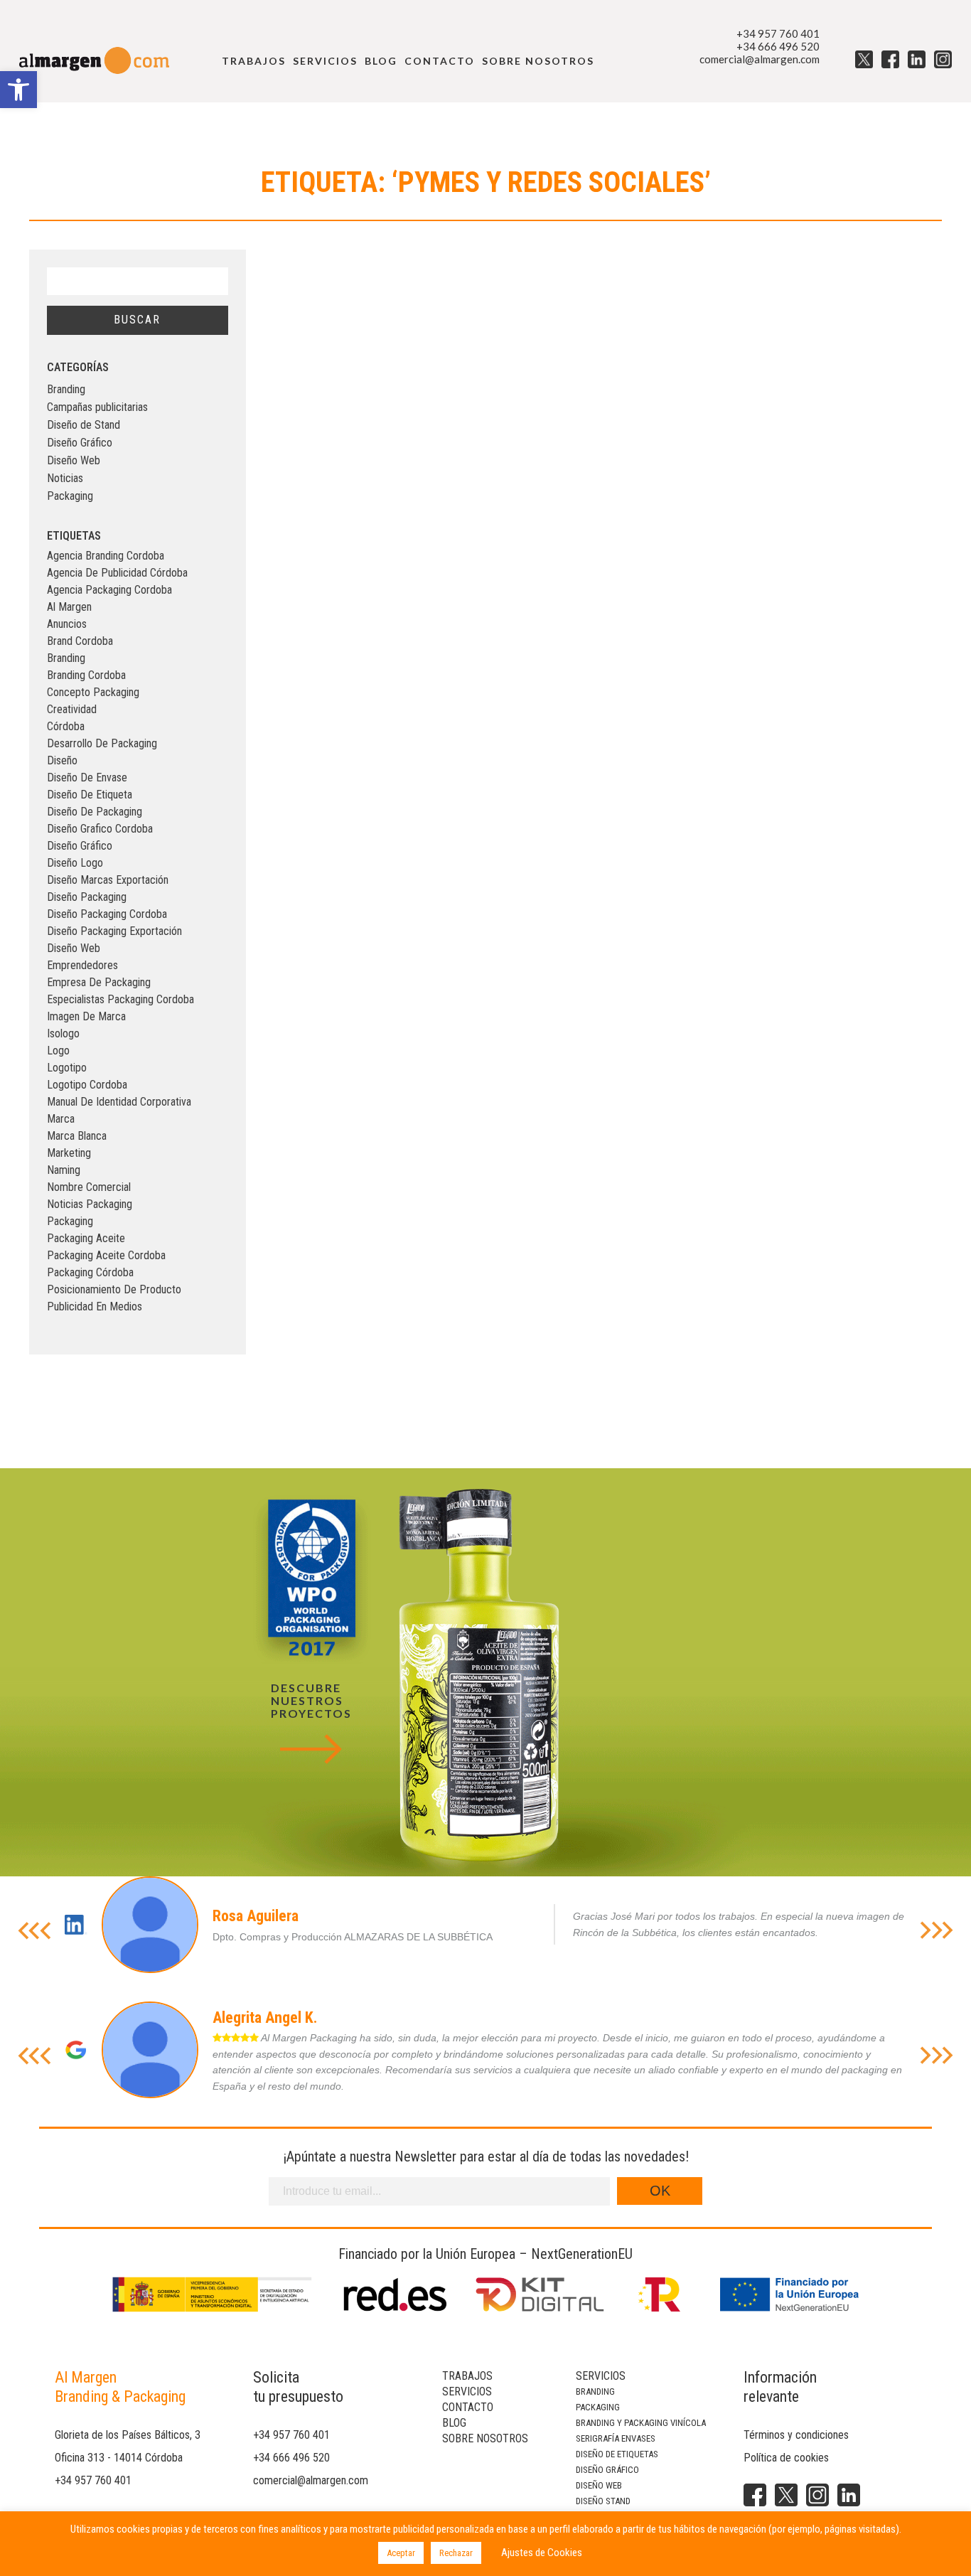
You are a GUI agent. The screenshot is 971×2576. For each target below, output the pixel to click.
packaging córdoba (90, 1272)
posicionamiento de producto (114, 1289)
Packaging (70, 496)
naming (64, 1170)
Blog (381, 61)
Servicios (325, 61)
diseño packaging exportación (114, 931)
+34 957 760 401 (778, 33)
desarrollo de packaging (102, 743)
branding (66, 658)
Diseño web (599, 2485)
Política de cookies (786, 2458)
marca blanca (77, 1136)
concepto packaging (93, 692)
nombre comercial (89, 1187)
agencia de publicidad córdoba (117, 573)
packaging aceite (86, 1238)
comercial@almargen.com (760, 59)
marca (61, 1119)
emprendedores (82, 965)
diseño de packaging (95, 812)
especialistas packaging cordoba (120, 999)
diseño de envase (87, 777)
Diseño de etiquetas (617, 2454)
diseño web (74, 948)
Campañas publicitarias (97, 407)
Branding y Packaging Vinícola (641, 2423)
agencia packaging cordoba (109, 590)
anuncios (67, 624)
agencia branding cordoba (106, 556)
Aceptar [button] (401, 2553)
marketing (69, 1153)
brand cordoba (80, 641)
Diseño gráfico (607, 2470)
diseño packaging (87, 897)
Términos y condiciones (796, 2435)
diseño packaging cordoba (107, 914)
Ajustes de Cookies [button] (542, 2553)
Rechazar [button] (456, 2553)
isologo (63, 1033)
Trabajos (254, 61)
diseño (62, 760)
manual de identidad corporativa (119, 1102)
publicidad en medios (95, 1306)
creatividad (72, 709)
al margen (69, 607)
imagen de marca (86, 1016)
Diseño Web (74, 460)
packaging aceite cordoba (106, 1255)
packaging (70, 1221)
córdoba (66, 726)
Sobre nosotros (538, 61)
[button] (18, 90)
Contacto (440, 61)
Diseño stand (603, 2501)
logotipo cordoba (87, 1085)
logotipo (67, 1068)
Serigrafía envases (616, 2438)
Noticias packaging (90, 1204)
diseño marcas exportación (108, 880)
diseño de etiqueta (90, 795)
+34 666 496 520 (778, 46)
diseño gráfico (80, 846)
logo (58, 1051)
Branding (66, 389)
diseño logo (75, 863)
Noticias (65, 478)
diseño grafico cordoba (100, 829)
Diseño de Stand (84, 425)
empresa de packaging (99, 982)
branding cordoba (86, 675)
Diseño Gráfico (80, 443)
